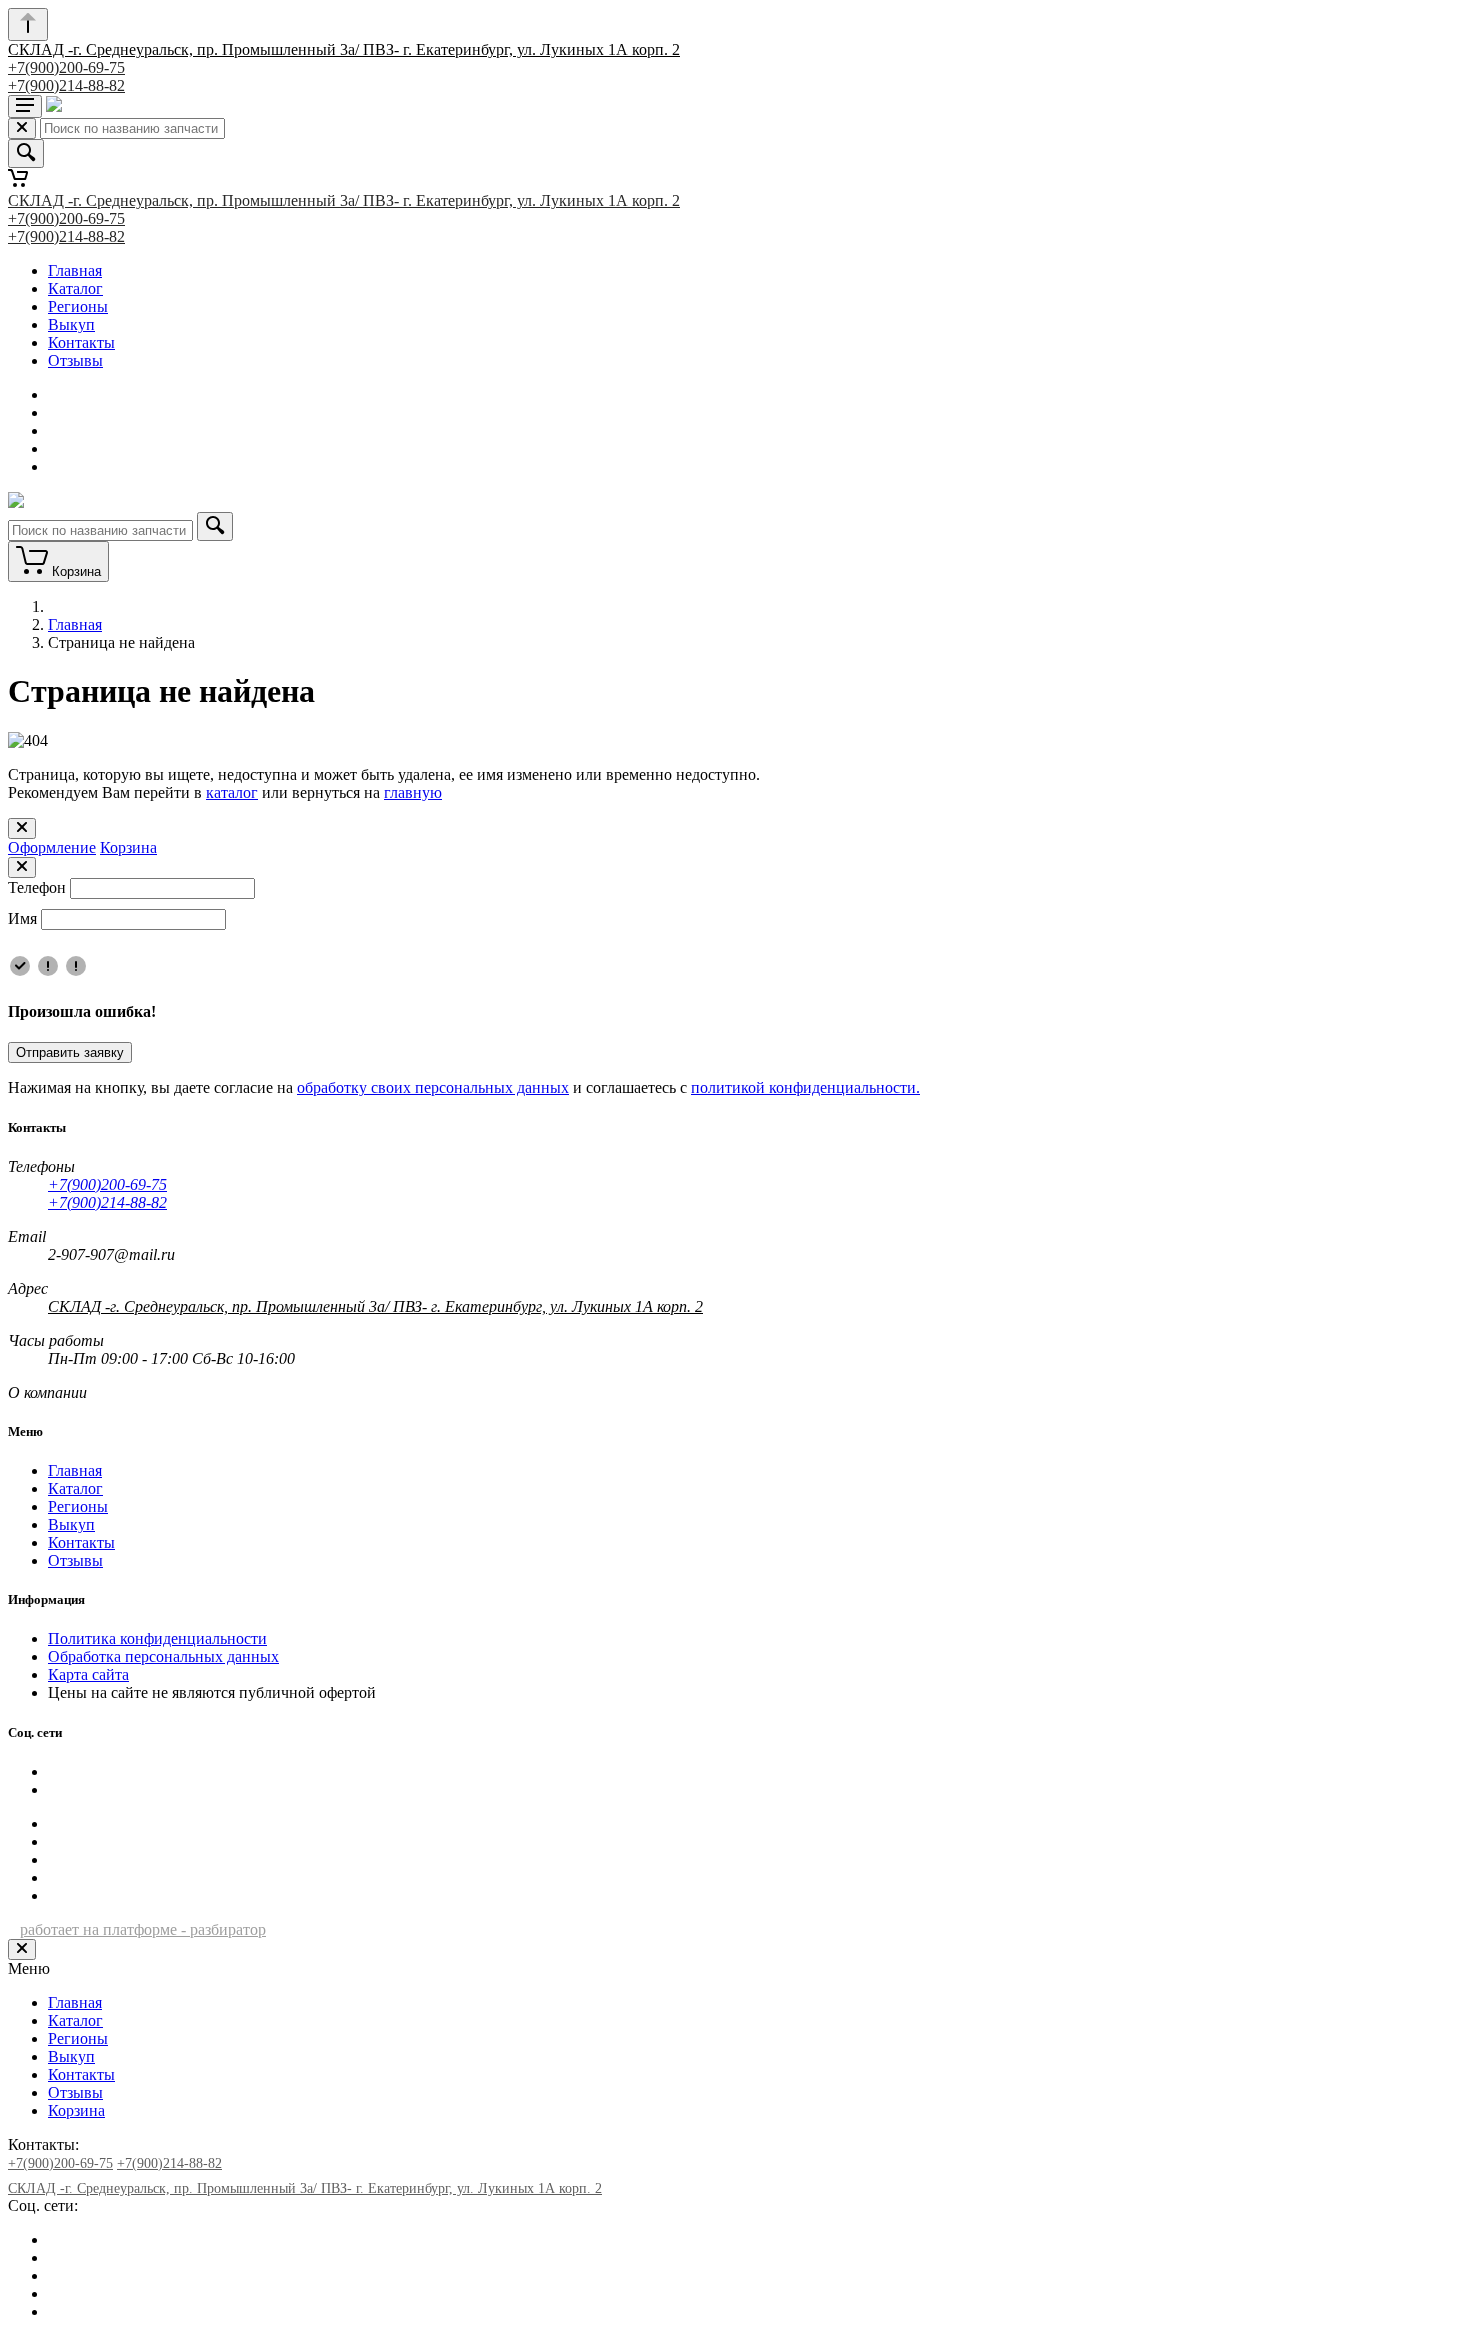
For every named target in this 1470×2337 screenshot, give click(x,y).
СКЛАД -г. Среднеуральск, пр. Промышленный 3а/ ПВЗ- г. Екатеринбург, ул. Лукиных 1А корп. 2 (344, 49)
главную (413, 792)
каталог (232, 792)
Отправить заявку (70, 1052)
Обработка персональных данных (163, 1656)
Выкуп (71, 324)
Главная (75, 270)
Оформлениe (52, 847)
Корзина (128, 847)
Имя (22, 918)
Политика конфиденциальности (157, 1638)
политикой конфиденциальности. (805, 1087)
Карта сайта (88, 1674)
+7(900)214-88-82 (66, 85)
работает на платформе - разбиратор (143, 1929)
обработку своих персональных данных (433, 1087)
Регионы (78, 306)
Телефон (37, 887)
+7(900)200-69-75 (66, 67)
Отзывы (75, 360)
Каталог (75, 288)
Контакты (81, 342)
